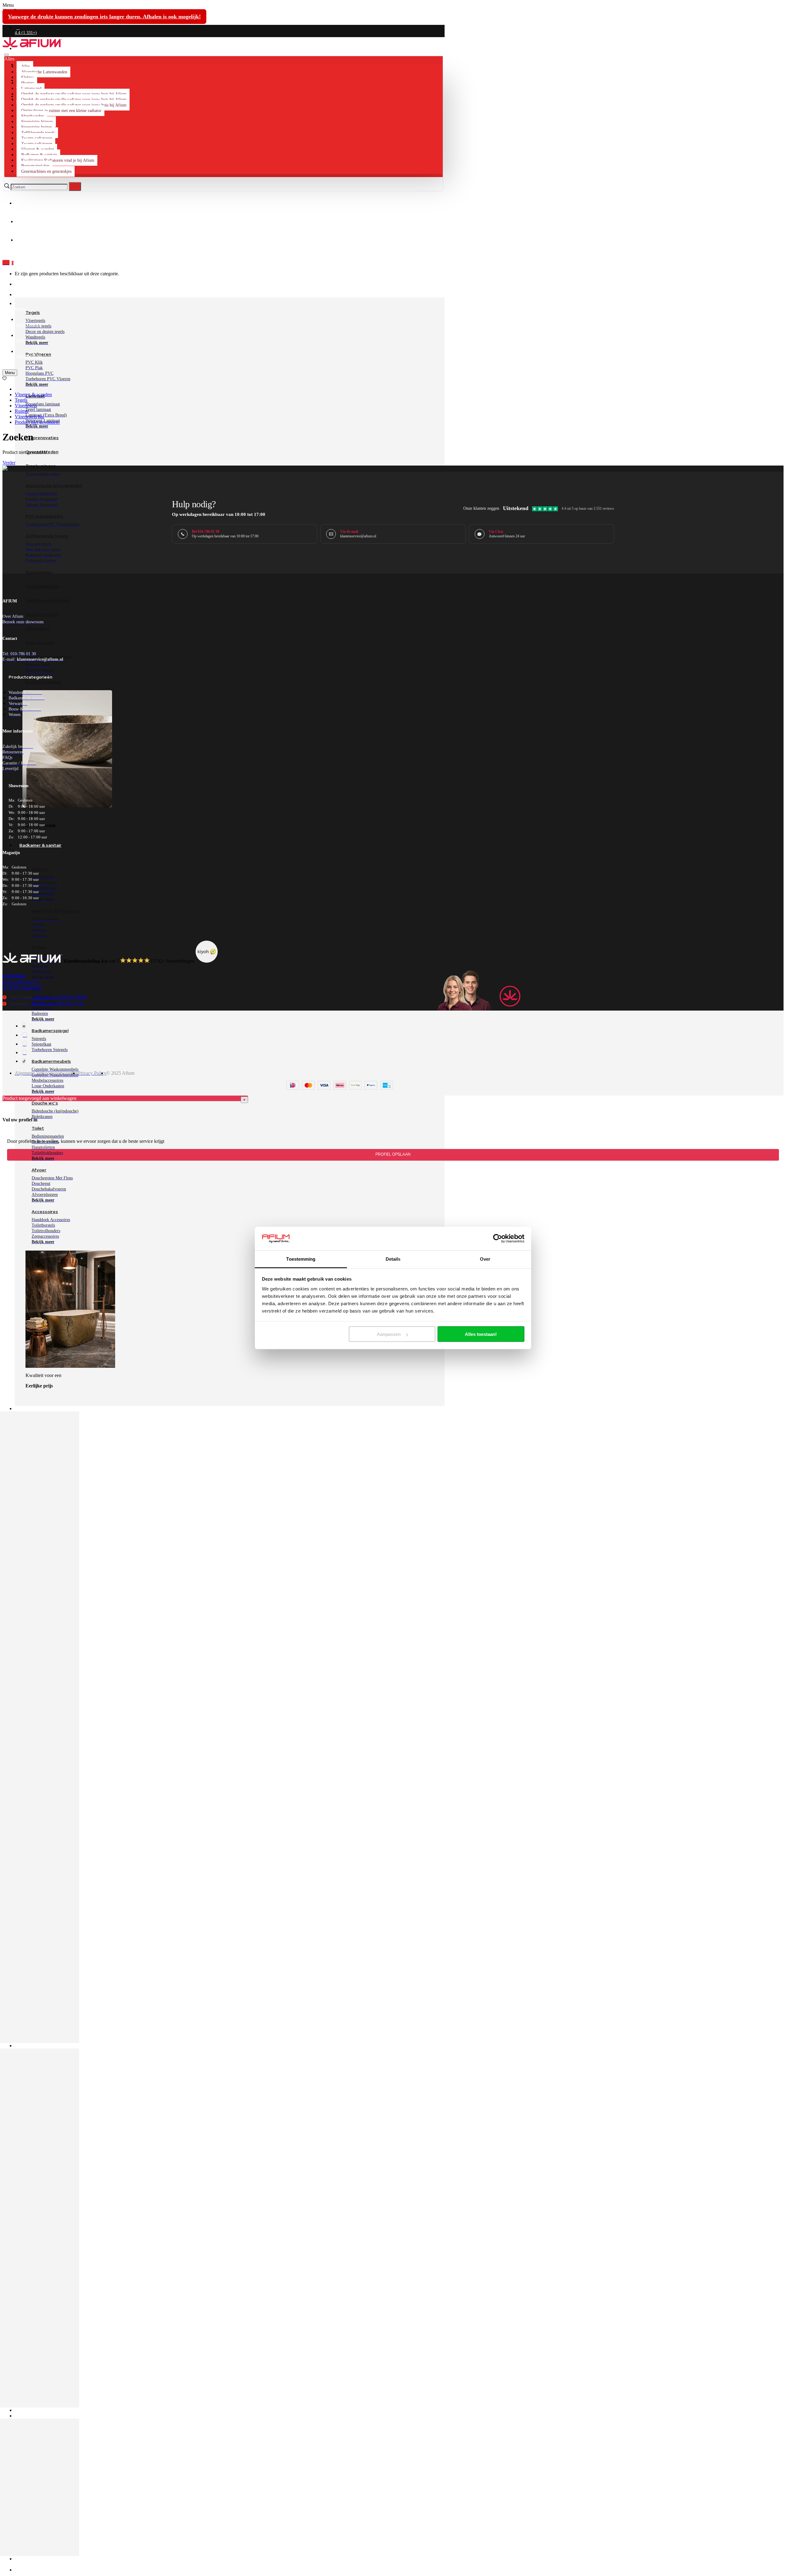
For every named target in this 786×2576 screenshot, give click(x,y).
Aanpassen (389, 1334)
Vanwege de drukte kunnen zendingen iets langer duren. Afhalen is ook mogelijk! (104, 17)
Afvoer (39, 1170)
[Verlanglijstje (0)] (4, 379)
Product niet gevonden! (37, 422)
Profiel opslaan (393, 1155)
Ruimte (22, 411)
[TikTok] (24, 1061)
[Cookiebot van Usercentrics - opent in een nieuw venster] (498, 1239)
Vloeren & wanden (33, 395)
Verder (9, 463)
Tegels (21, 400)
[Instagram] (25, 1035)
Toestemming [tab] (301, 1259)
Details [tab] (393, 1259)
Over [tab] (485, 1259)
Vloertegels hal (29, 417)
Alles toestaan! (481, 1334)
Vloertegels (26, 406)
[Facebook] (24, 1026)
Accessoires (45, 1212)
